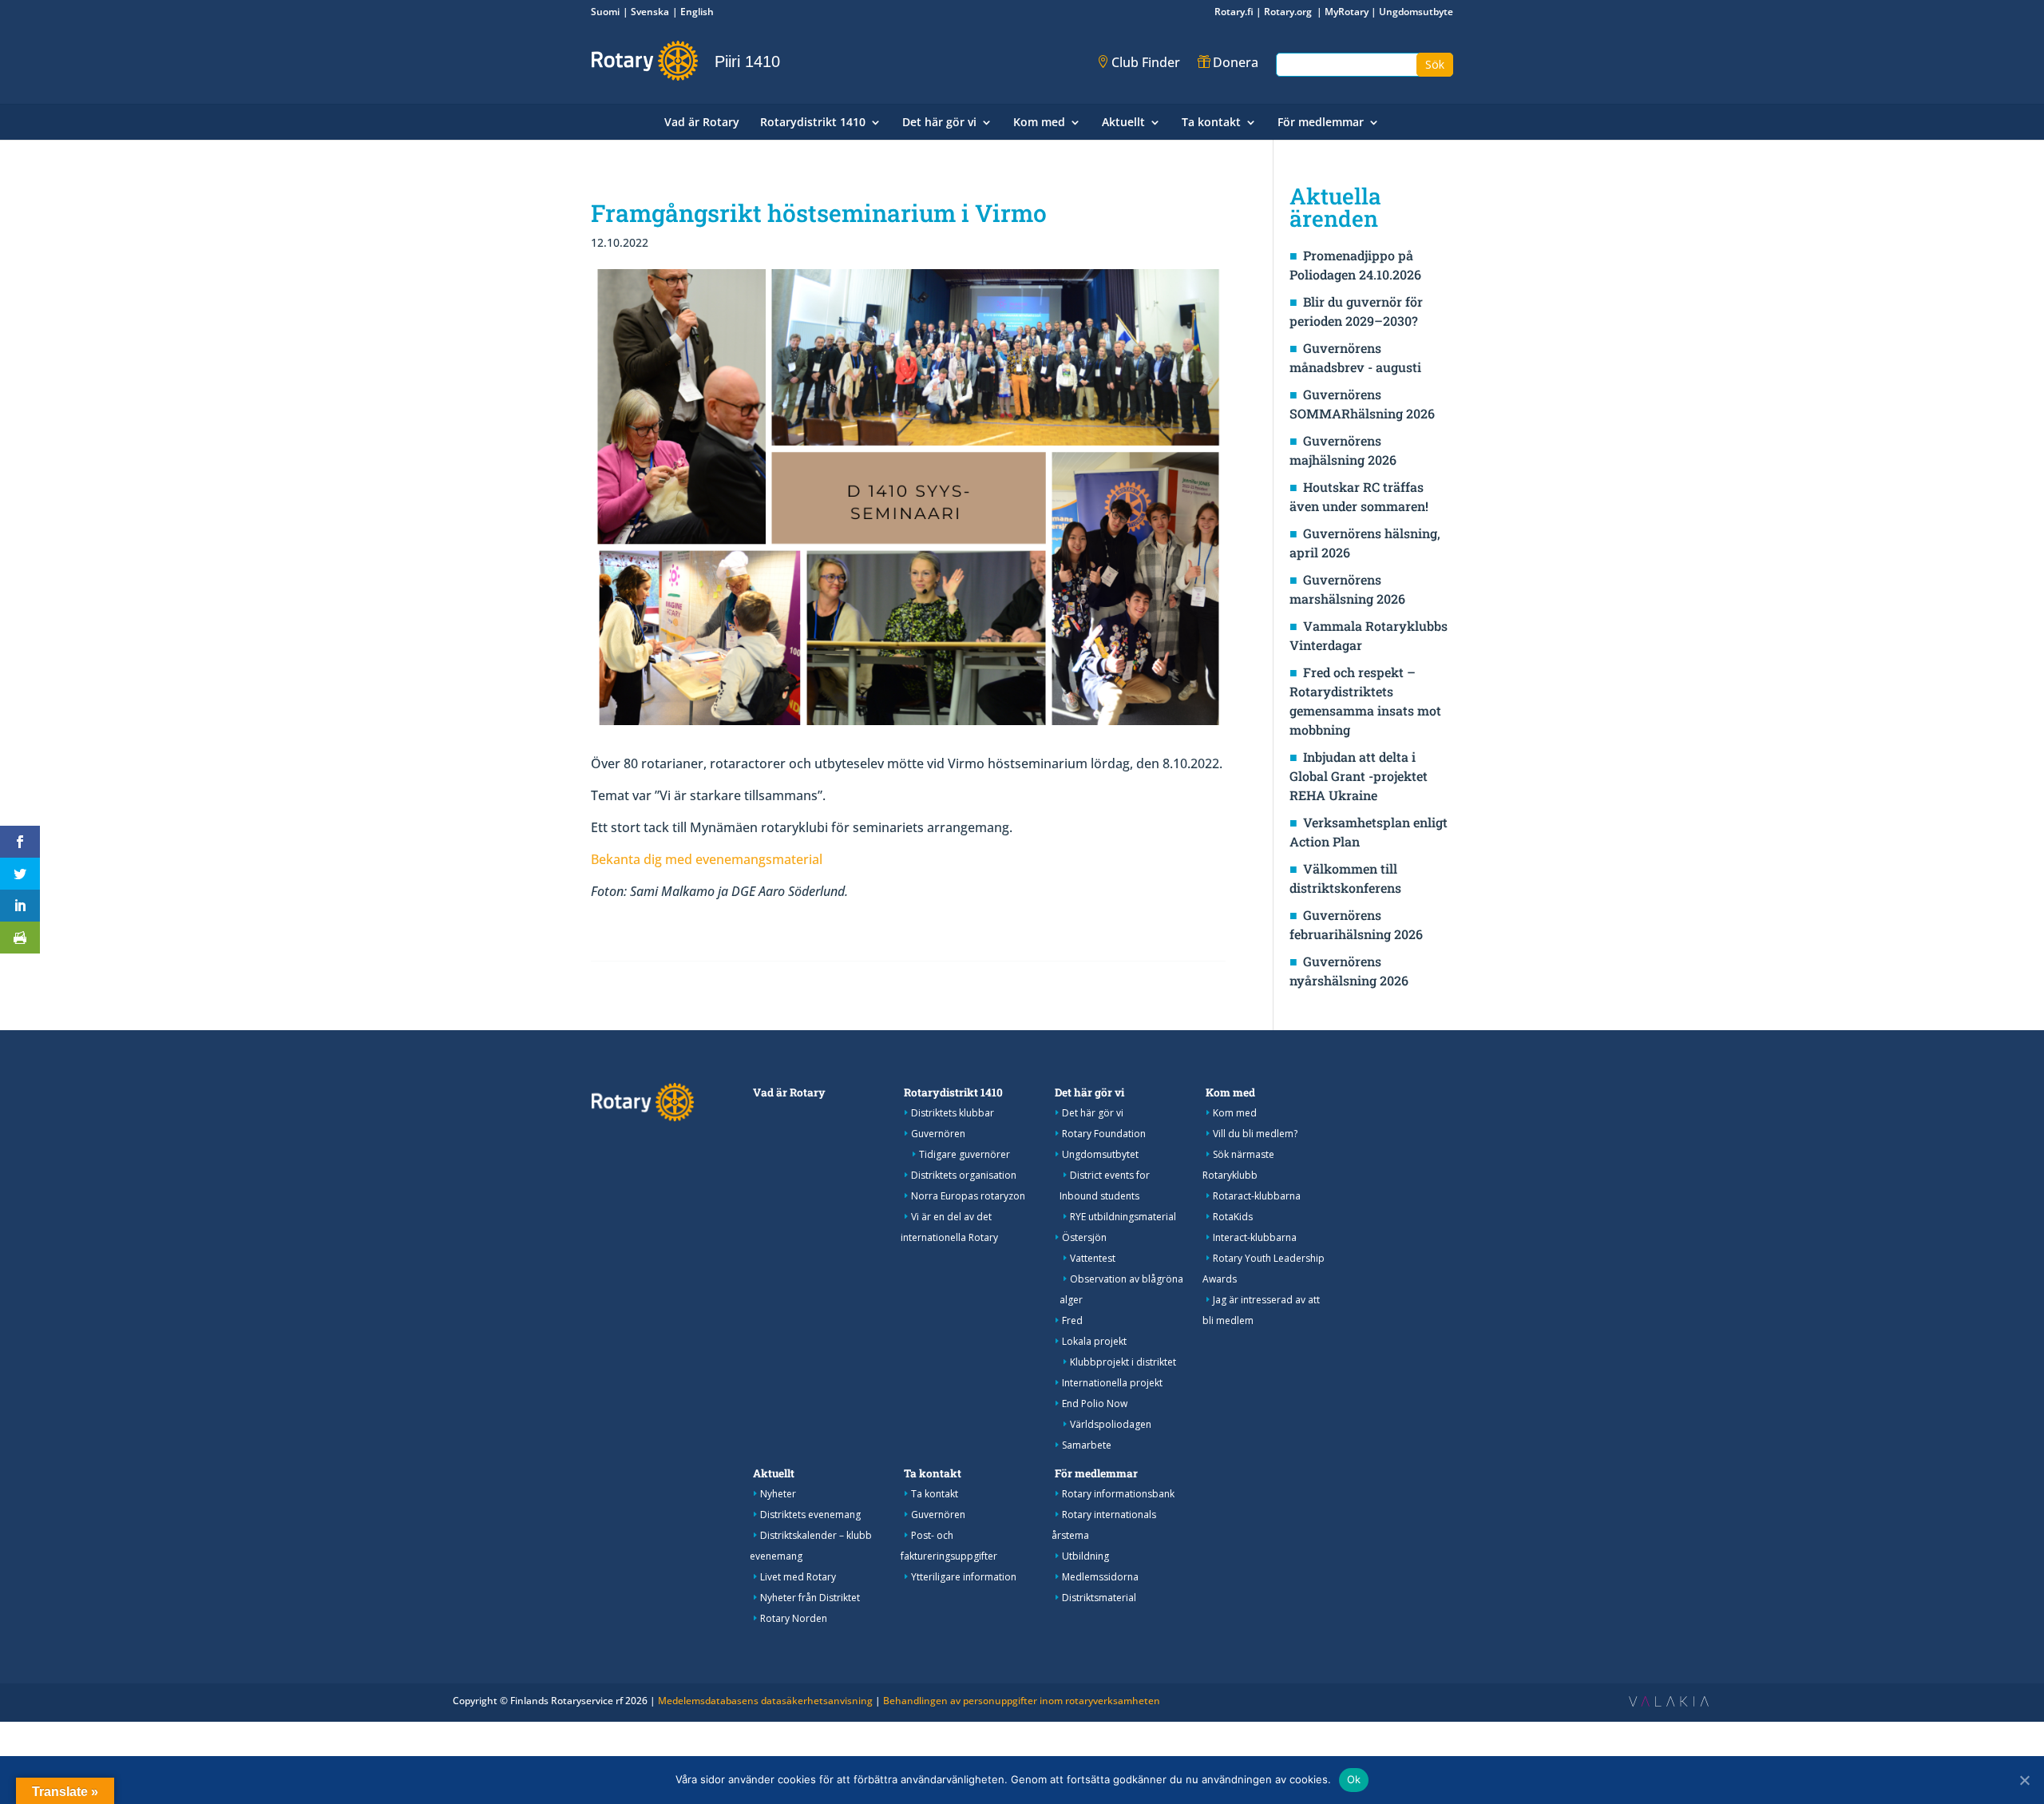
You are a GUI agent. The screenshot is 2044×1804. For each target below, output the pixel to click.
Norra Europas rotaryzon (968, 1196)
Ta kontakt (1211, 123)
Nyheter (778, 1494)
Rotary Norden (794, 1618)
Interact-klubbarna (1255, 1237)
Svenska (650, 12)
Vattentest (1093, 1258)
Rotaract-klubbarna (1257, 1196)
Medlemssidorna (1100, 1577)
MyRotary (1347, 12)
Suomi (605, 12)
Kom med (1039, 123)
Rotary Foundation (1104, 1134)
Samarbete (1087, 1445)
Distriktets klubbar (953, 1113)
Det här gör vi (939, 123)
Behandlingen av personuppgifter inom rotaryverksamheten (1022, 1701)
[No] (2024, 1780)
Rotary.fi (1234, 12)
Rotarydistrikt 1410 (813, 123)
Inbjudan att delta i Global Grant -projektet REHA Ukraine (1359, 776)
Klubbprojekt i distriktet (1123, 1362)
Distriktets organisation (964, 1175)
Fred (1072, 1320)
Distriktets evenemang (810, 1515)
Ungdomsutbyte (1416, 12)
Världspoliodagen (1111, 1424)
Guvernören (938, 1134)
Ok (1354, 1779)
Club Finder (1146, 62)
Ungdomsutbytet (1100, 1154)
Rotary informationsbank (1118, 1494)
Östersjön (1084, 1237)
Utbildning (1085, 1556)
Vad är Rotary (702, 123)
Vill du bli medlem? (1255, 1134)
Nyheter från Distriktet (810, 1598)
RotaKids (1233, 1217)
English (697, 12)
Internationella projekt (1112, 1383)
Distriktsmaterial (1099, 1598)
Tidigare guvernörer (965, 1154)
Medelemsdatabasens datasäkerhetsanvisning (765, 1701)
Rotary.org (1289, 12)
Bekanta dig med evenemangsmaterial (707, 859)
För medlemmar (1321, 123)
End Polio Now (1095, 1404)
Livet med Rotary (798, 1577)
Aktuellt (1123, 123)
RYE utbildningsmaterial (1123, 1217)
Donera (1236, 62)
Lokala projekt (1094, 1341)
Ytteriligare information (964, 1577)
